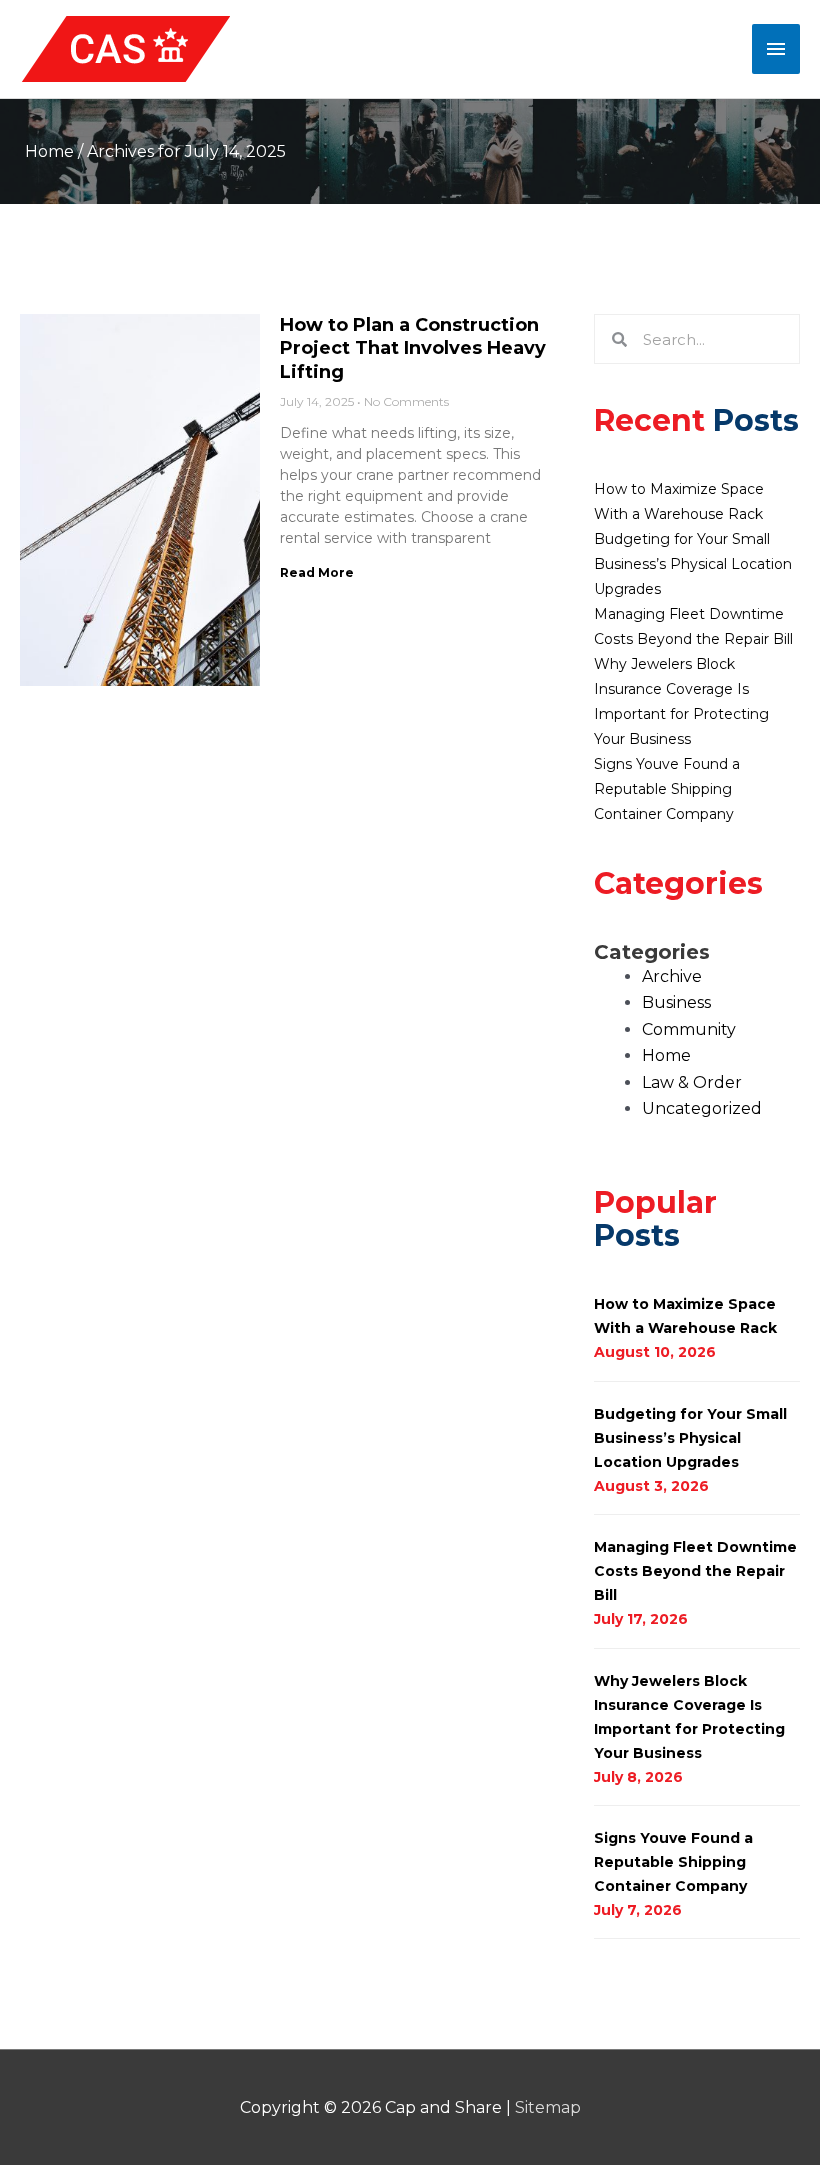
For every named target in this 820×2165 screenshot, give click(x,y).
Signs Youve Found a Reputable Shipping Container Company (667, 789)
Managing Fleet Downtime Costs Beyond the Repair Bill (695, 1571)
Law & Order (692, 1082)
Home (49, 151)
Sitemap (548, 2107)
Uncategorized (702, 1108)
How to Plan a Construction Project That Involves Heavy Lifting (413, 348)
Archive (672, 976)
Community (689, 1029)
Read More (317, 572)
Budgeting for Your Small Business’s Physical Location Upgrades (693, 564)
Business (676, 1002)
